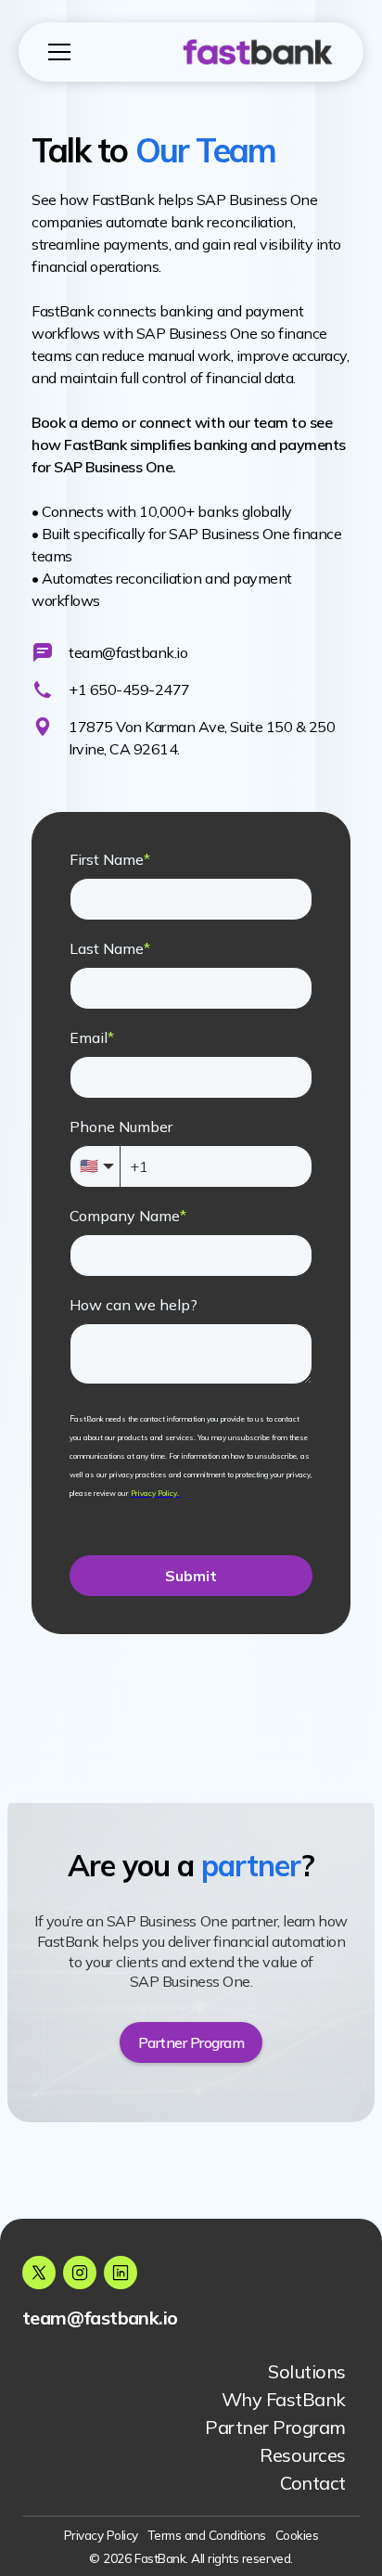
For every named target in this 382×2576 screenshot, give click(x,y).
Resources (303, 2455)
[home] (253, 52)
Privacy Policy (101, 2535)
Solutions (307, 2371)
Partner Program (275, 2427)
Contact (313, 2483)
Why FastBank (284, 2399)
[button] (84, 52)
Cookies (297, 2535)
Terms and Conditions (207, 2535)
